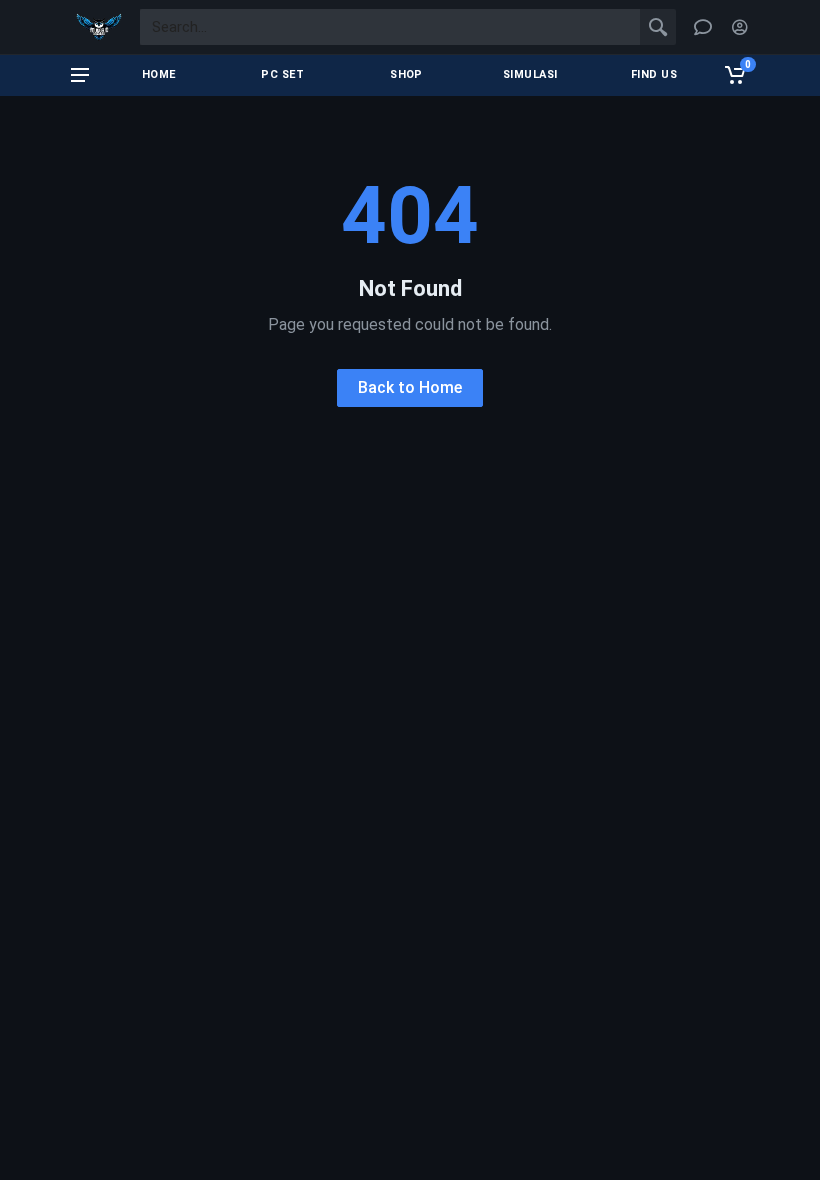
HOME (159, 74)
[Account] (740, 27)
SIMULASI (530, 74)
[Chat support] (703, 27)
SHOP (406, 74)
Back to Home (410, 387)
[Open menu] (80, 75)
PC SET (282, 74)
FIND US (654, 74)
